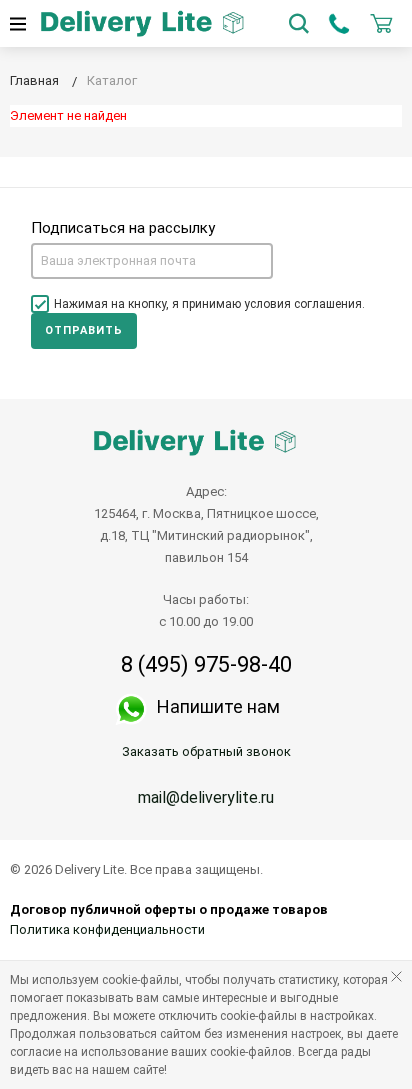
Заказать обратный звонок (206, 751)
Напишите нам (218, 706)
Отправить (84, 330)
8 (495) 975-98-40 (206, 665)
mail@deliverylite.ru (206, 797)
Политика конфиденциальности (107, 929)
